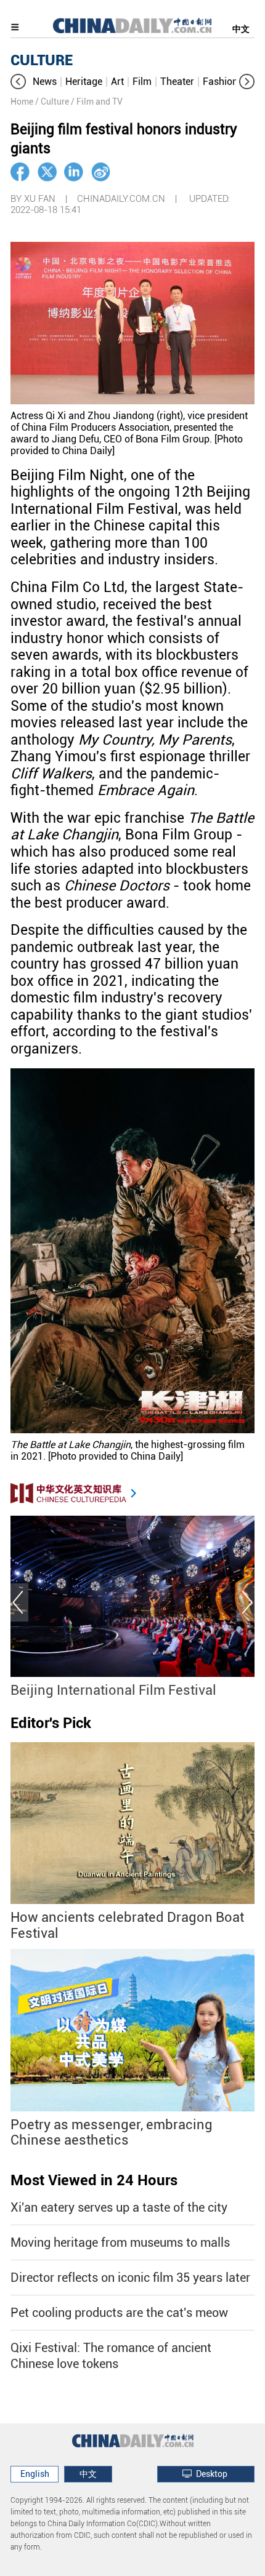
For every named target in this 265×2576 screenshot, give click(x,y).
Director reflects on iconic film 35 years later (130, 2278)
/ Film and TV (97, 102)
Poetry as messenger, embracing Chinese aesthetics (112, 2133)
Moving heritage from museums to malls (120, 2242)
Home (22, 102)
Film (142, 82)
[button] (18, 82)
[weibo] (101, 172)
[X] (47, 172)
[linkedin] (74, 172)
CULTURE (42, 60)
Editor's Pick (51, 1723)
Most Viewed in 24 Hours (94, 2180)
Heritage (84, 82)
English (35, 2474)
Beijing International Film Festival (113, 1690)
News (45, 82)
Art (117, 82)
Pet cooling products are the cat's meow (119, 2313)
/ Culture (52, 102)
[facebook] (20, 172)
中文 (241, 29)
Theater (177, 82)
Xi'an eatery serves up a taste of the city (119, 2207)
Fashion (220, 82)
